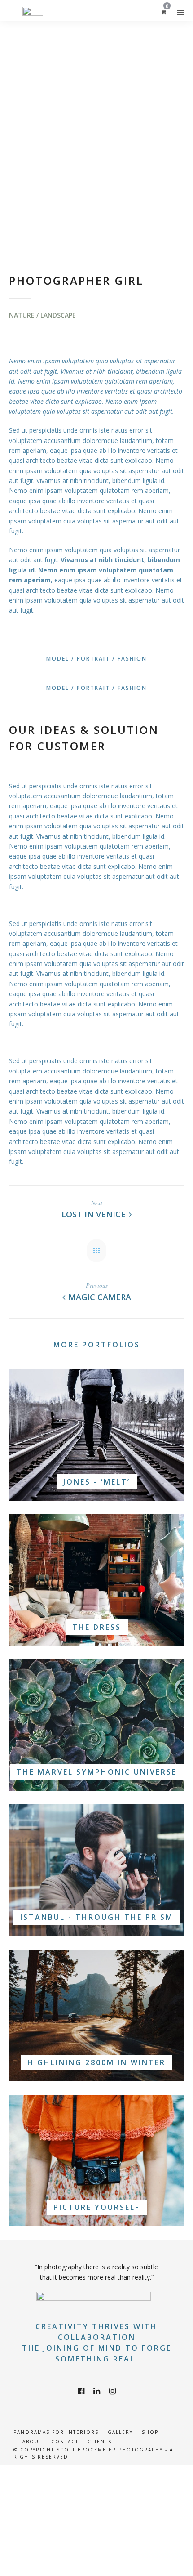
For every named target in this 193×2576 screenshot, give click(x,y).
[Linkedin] (97, 2391)
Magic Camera (100, 1297)
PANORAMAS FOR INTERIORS (56, 2432)
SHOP (150, 2432)
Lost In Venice (94, 1214)
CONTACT (65, 2442)
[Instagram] (112, 2391)
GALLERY (120, 2432)
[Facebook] (81, 2391)
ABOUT (32, 2442)
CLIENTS (100, 2442)
